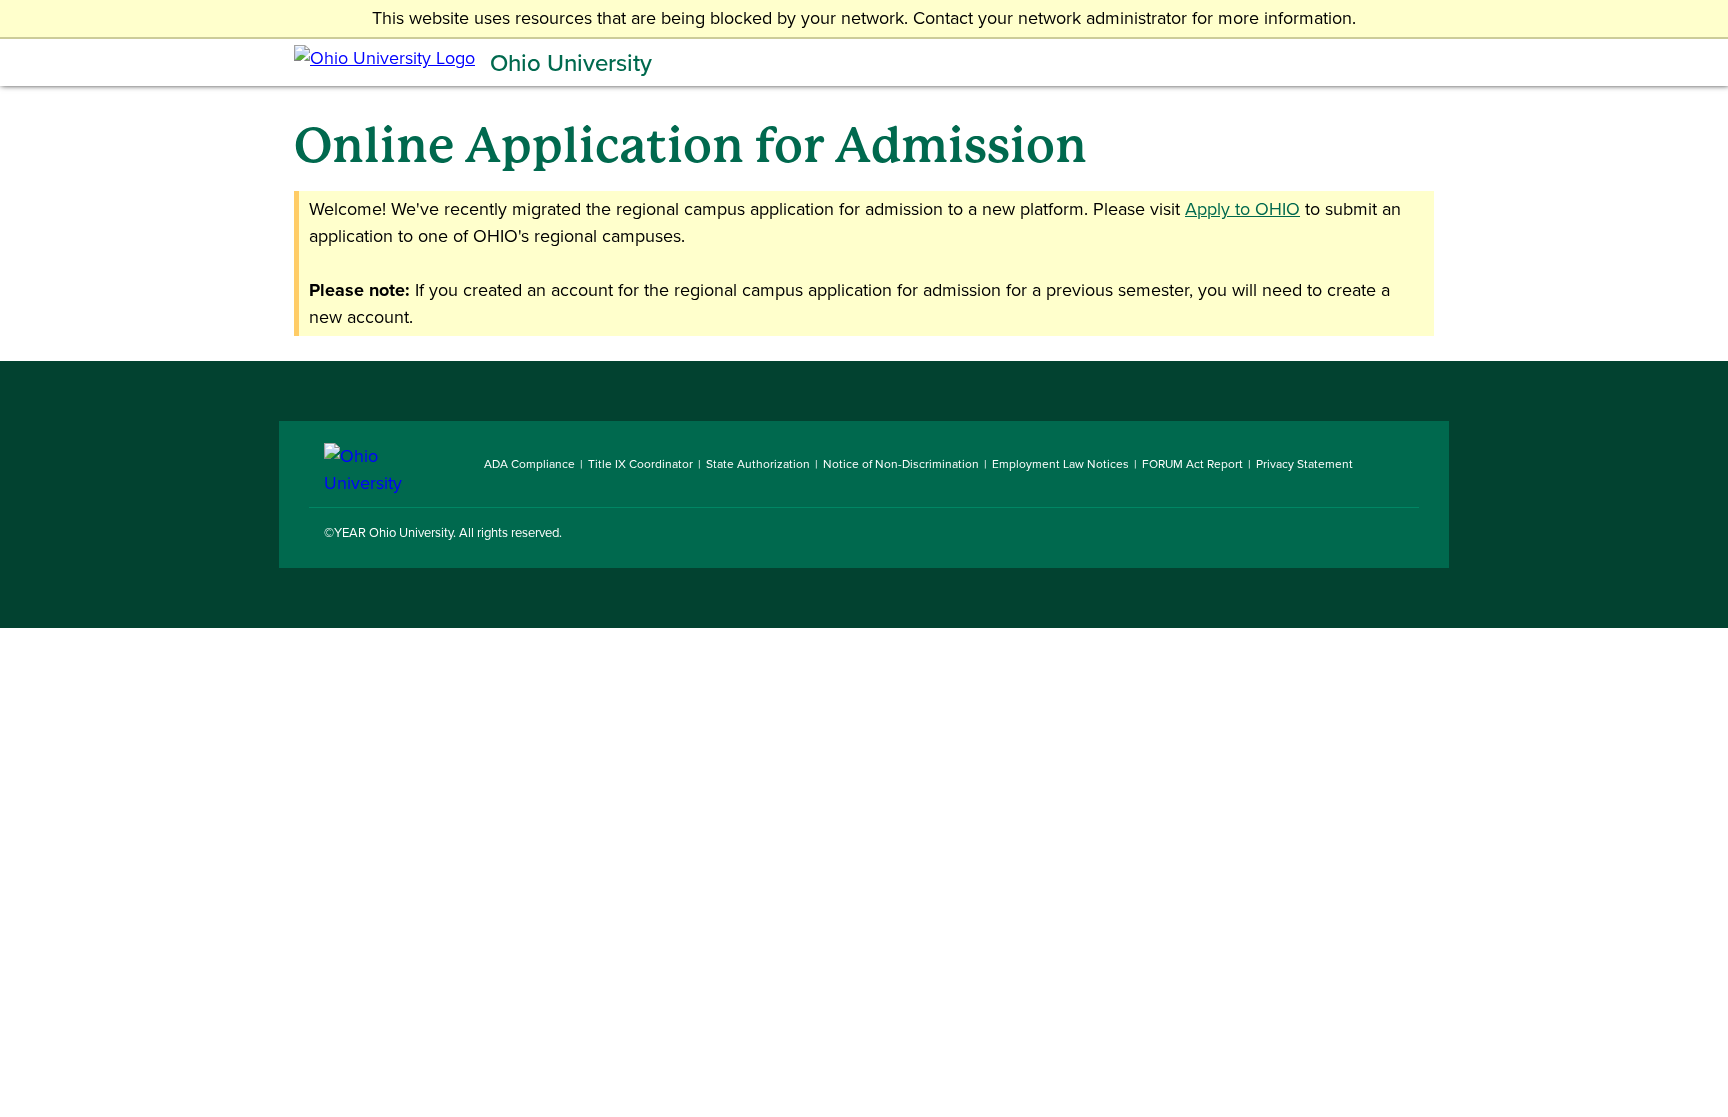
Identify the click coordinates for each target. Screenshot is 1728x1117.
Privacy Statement (1304, 464)
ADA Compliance (529, 464)
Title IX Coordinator (640, 464)
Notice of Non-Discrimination (901, 464)
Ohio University (571, 63)
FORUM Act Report (1192, 464)
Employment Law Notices (1060, 464)
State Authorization (758, 464)
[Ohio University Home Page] (389, 464)
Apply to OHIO (1242, 209)
